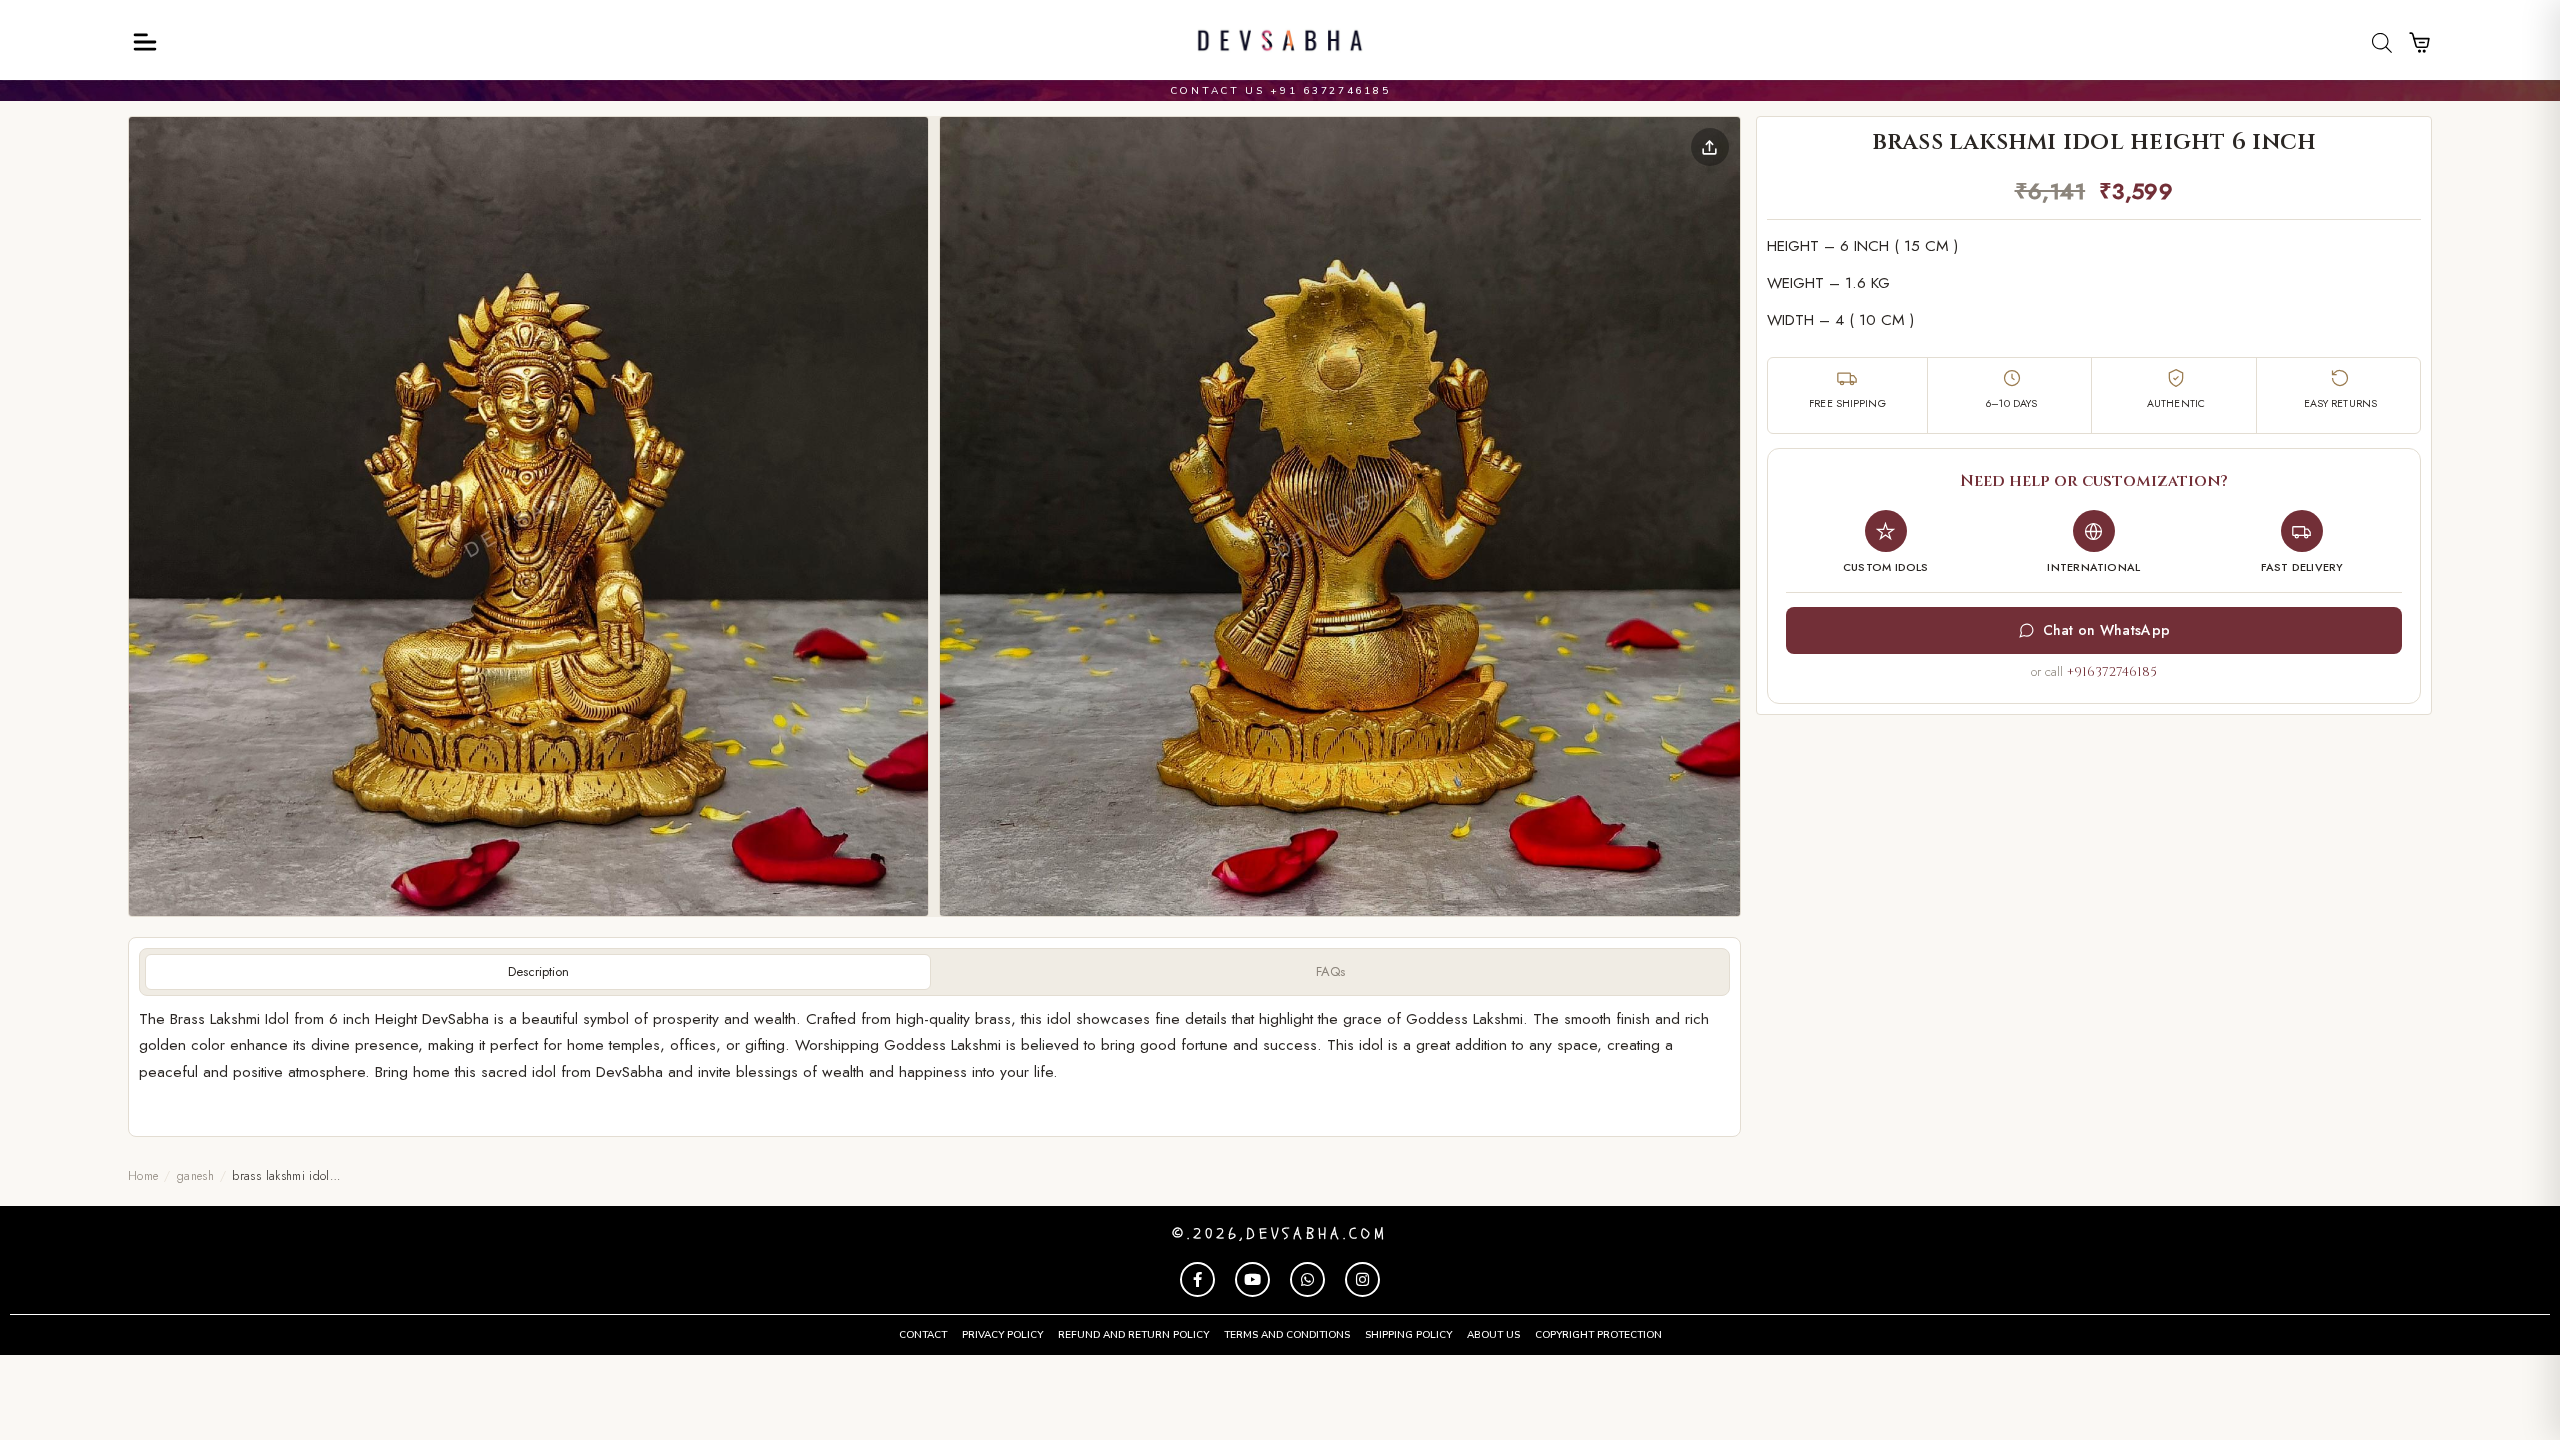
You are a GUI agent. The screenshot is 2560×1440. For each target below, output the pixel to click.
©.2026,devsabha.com (1280, 1234)
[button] (528, 516)
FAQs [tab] (1330, 971)
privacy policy (1002, 1335)
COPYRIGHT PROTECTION (1598, 1335)
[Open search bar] (2382, 42)
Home (143, 1176)
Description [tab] (538, 971)
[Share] (1710, 147)
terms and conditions (1287, 1335)
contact (923, 1335)
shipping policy (1408, 1335)
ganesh (195, 1176)
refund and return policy (1133, 1335)
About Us (1493, 1335)
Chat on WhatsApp (2106, 630)
